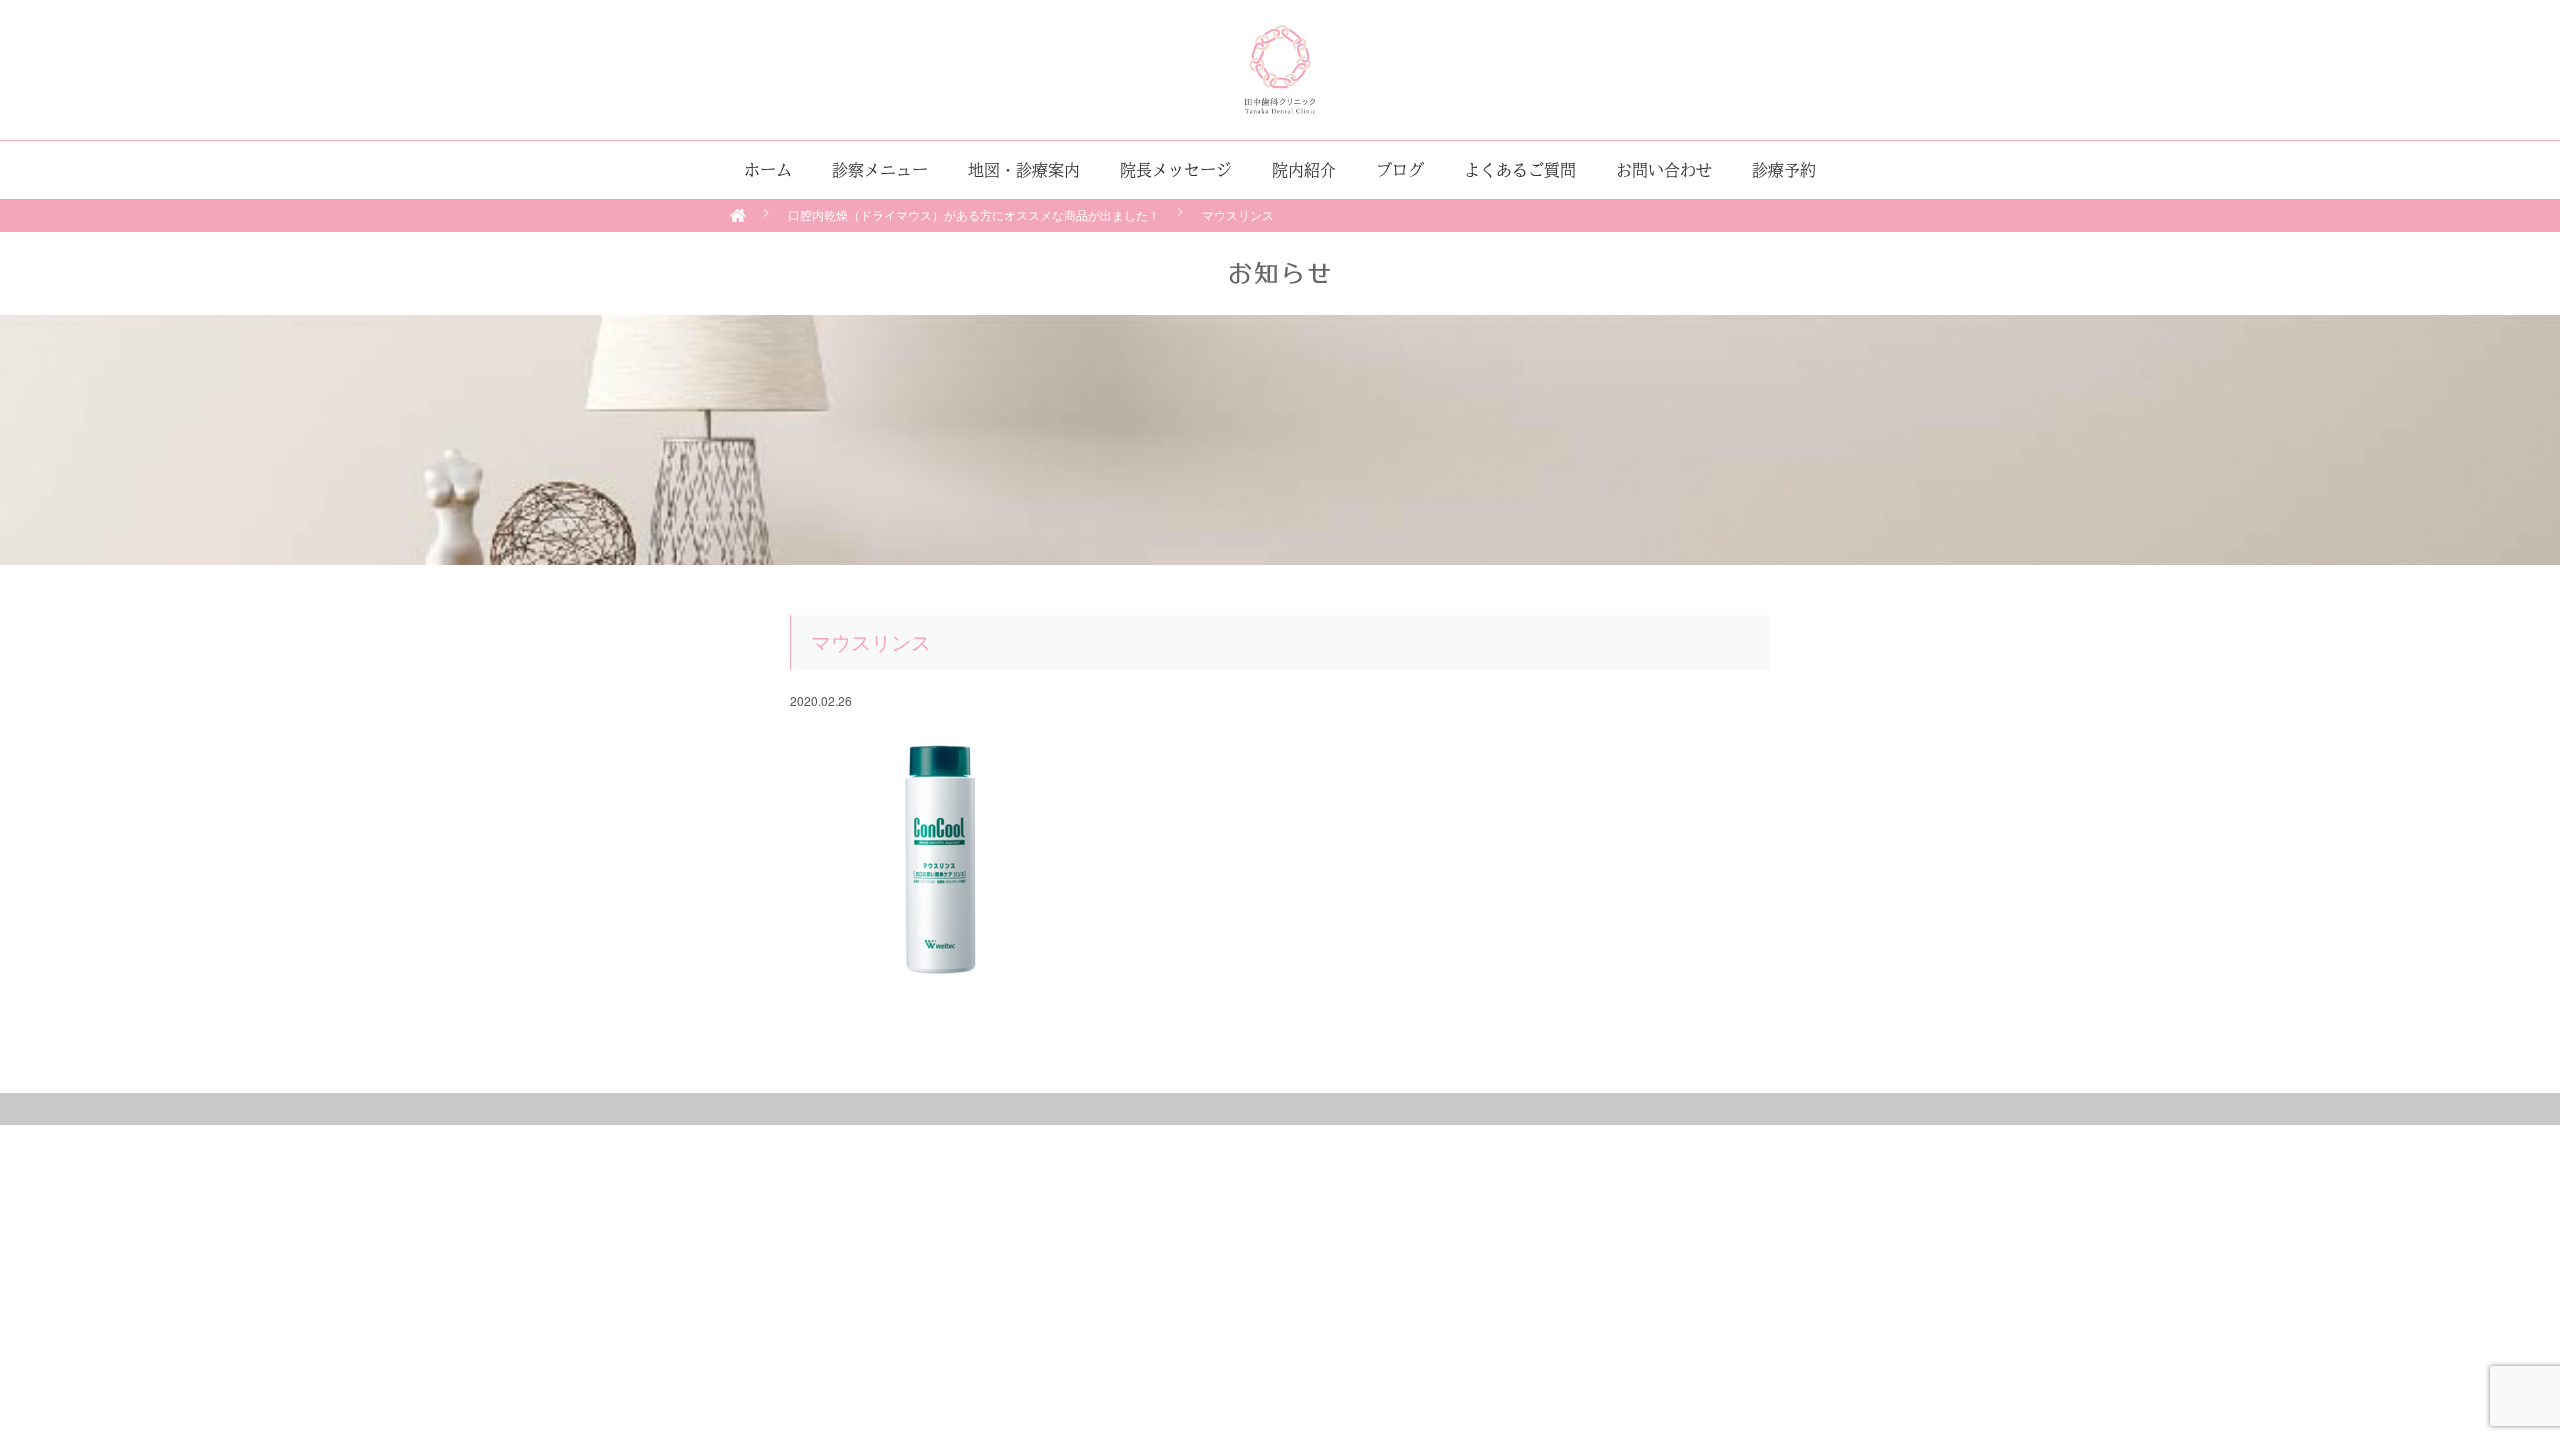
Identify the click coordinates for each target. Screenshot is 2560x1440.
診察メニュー (880, 170)
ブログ (1400, 170)
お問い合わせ (1664, 170)
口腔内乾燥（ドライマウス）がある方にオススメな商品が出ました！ (974, 214)
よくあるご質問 (1520, 170)
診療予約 (1784, 170)
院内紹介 (1304, 170)
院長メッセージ (1176, 170)
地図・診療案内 (1024, 170)
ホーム (768, 170)
